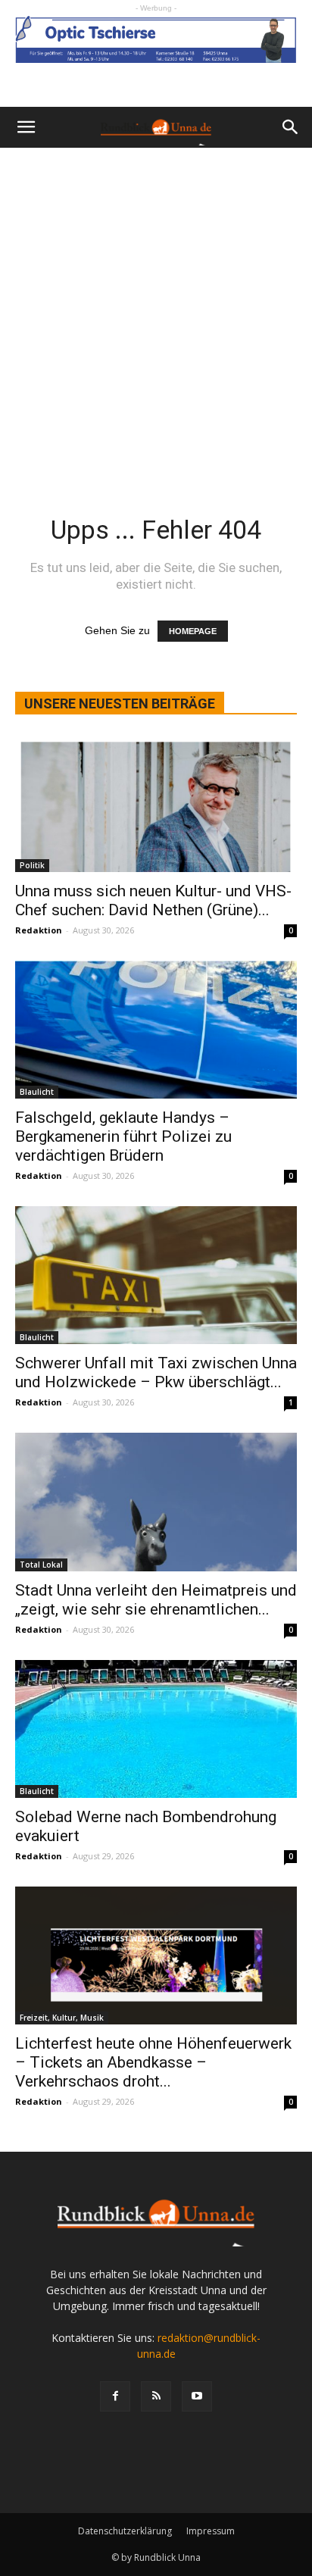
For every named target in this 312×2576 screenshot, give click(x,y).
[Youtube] (197, 2396)
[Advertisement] (156, 311)
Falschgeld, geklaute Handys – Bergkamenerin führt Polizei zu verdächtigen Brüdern (123, 1136)
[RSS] (156, 2396)
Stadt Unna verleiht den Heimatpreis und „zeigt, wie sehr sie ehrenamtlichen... (156, 1600)
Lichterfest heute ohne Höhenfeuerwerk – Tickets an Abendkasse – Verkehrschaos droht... (153, 2062)
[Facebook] (115, 2396)
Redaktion (39, 930)
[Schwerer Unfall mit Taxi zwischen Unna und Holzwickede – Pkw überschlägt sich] (156, 1275)
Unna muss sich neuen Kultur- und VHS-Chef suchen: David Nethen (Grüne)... (153, 900)
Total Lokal (41, 1565)
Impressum (211, 2531)
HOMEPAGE (193, 631)
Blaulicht (37, 1092)
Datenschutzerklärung (125, 2531)
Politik (32, 865)
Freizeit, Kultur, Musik (62, 2018)
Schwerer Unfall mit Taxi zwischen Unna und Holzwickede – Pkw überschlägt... (156, 1372)
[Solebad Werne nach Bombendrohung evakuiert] (156, 1729)
